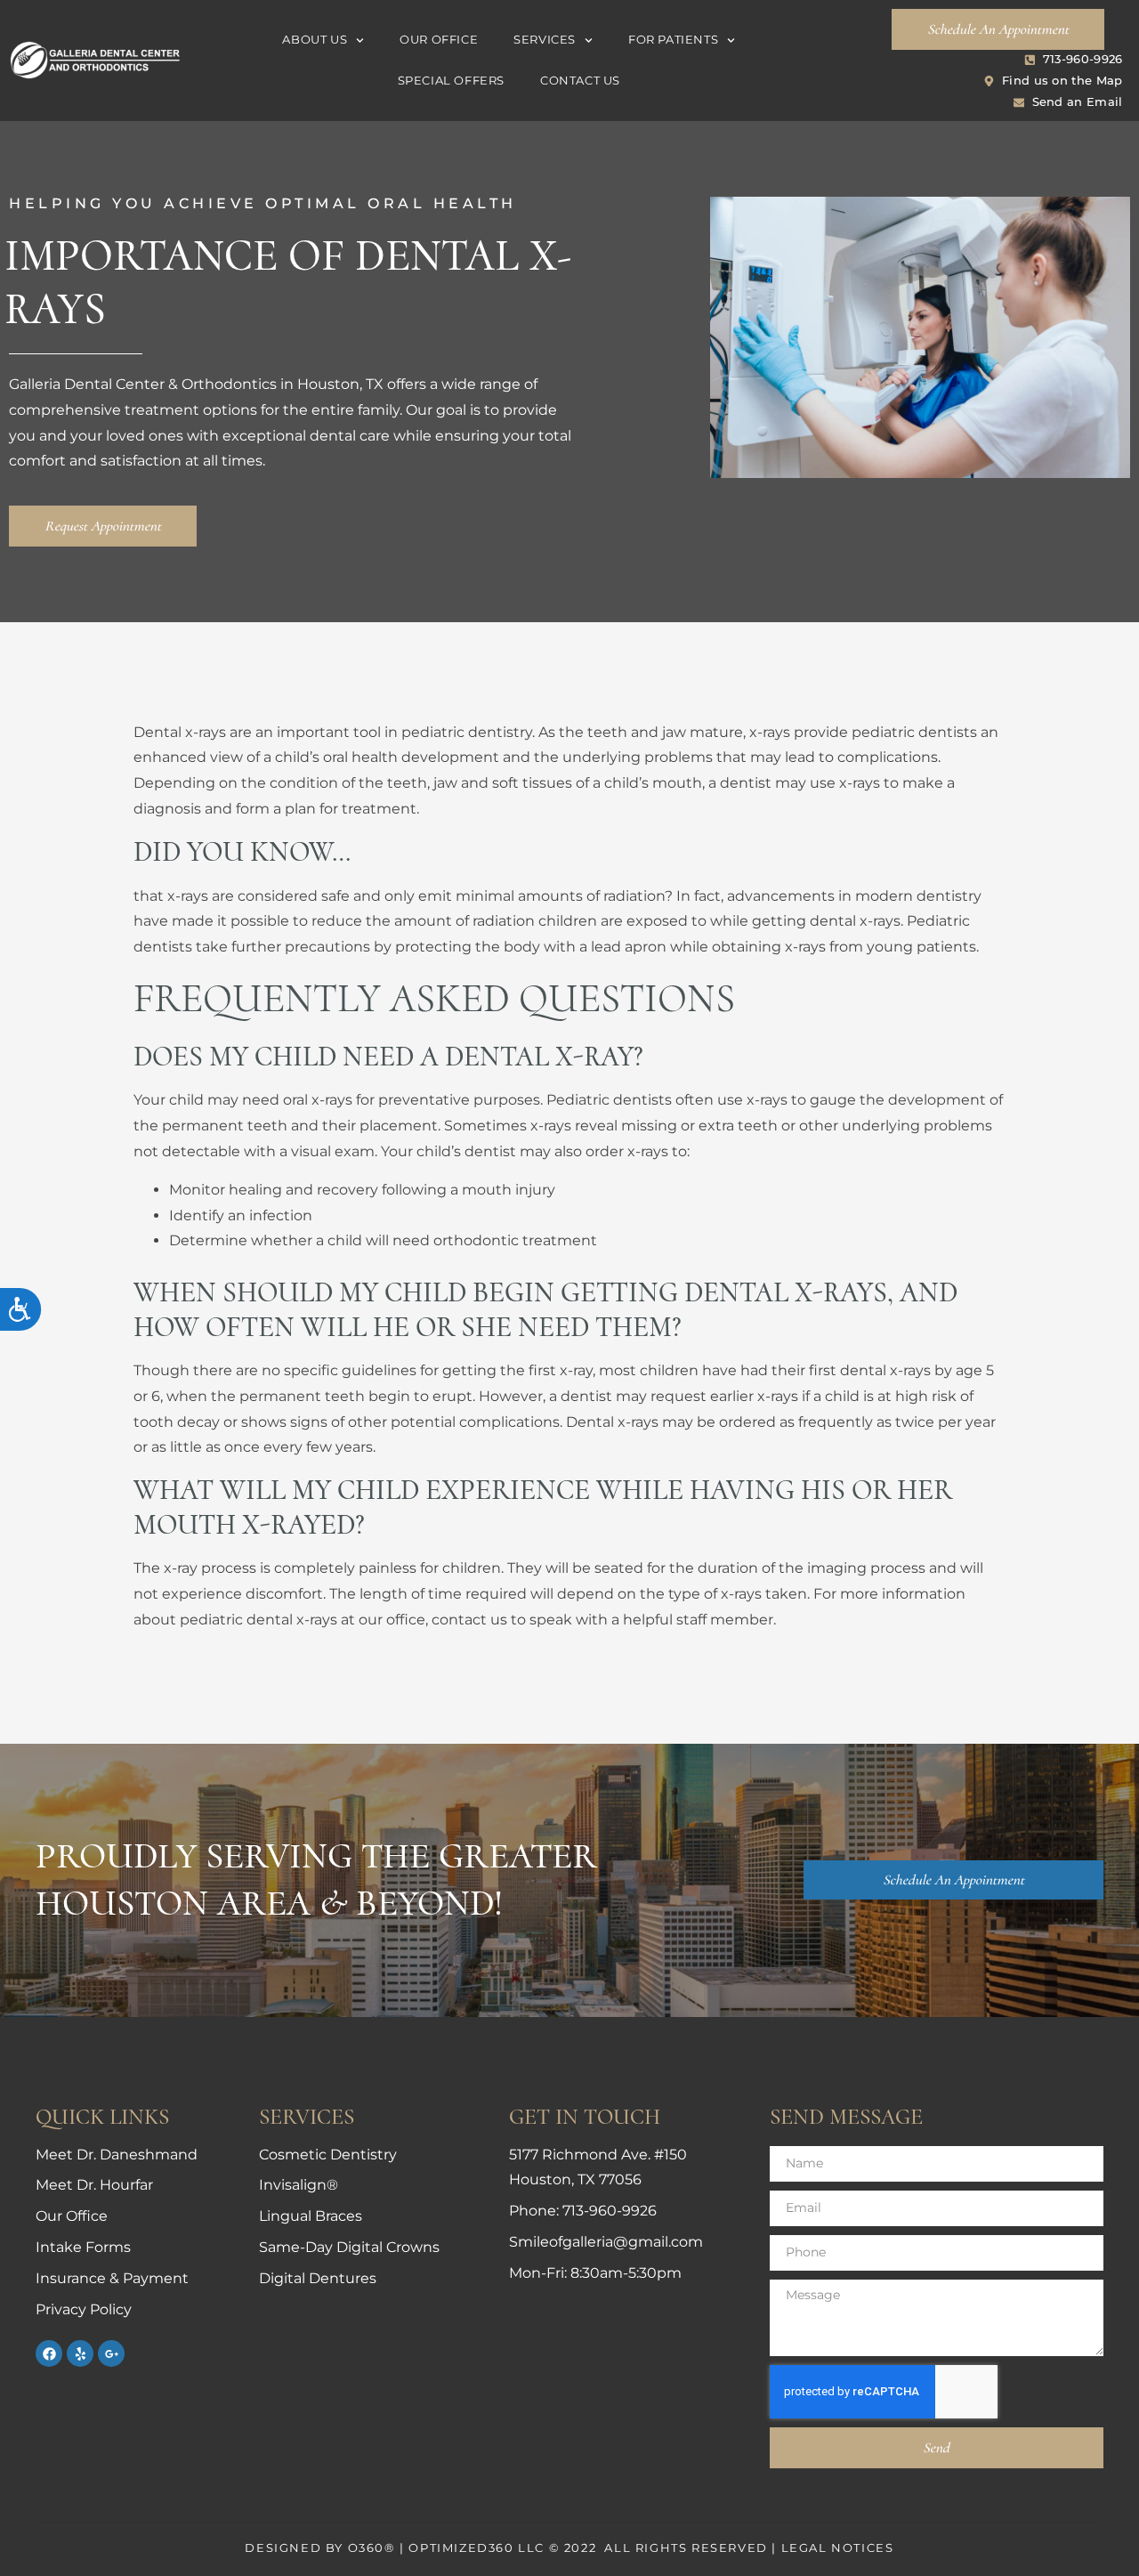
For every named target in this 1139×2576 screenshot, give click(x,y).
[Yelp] (80, 2353)
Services (545, 40)
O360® (372, 2548)
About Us (315, 40)
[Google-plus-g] (111, 2353)
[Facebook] (49, 2353)
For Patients (673, 40)
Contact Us (580, 81)
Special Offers (451, 81)
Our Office (439, 40)
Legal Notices (838, 2548)
